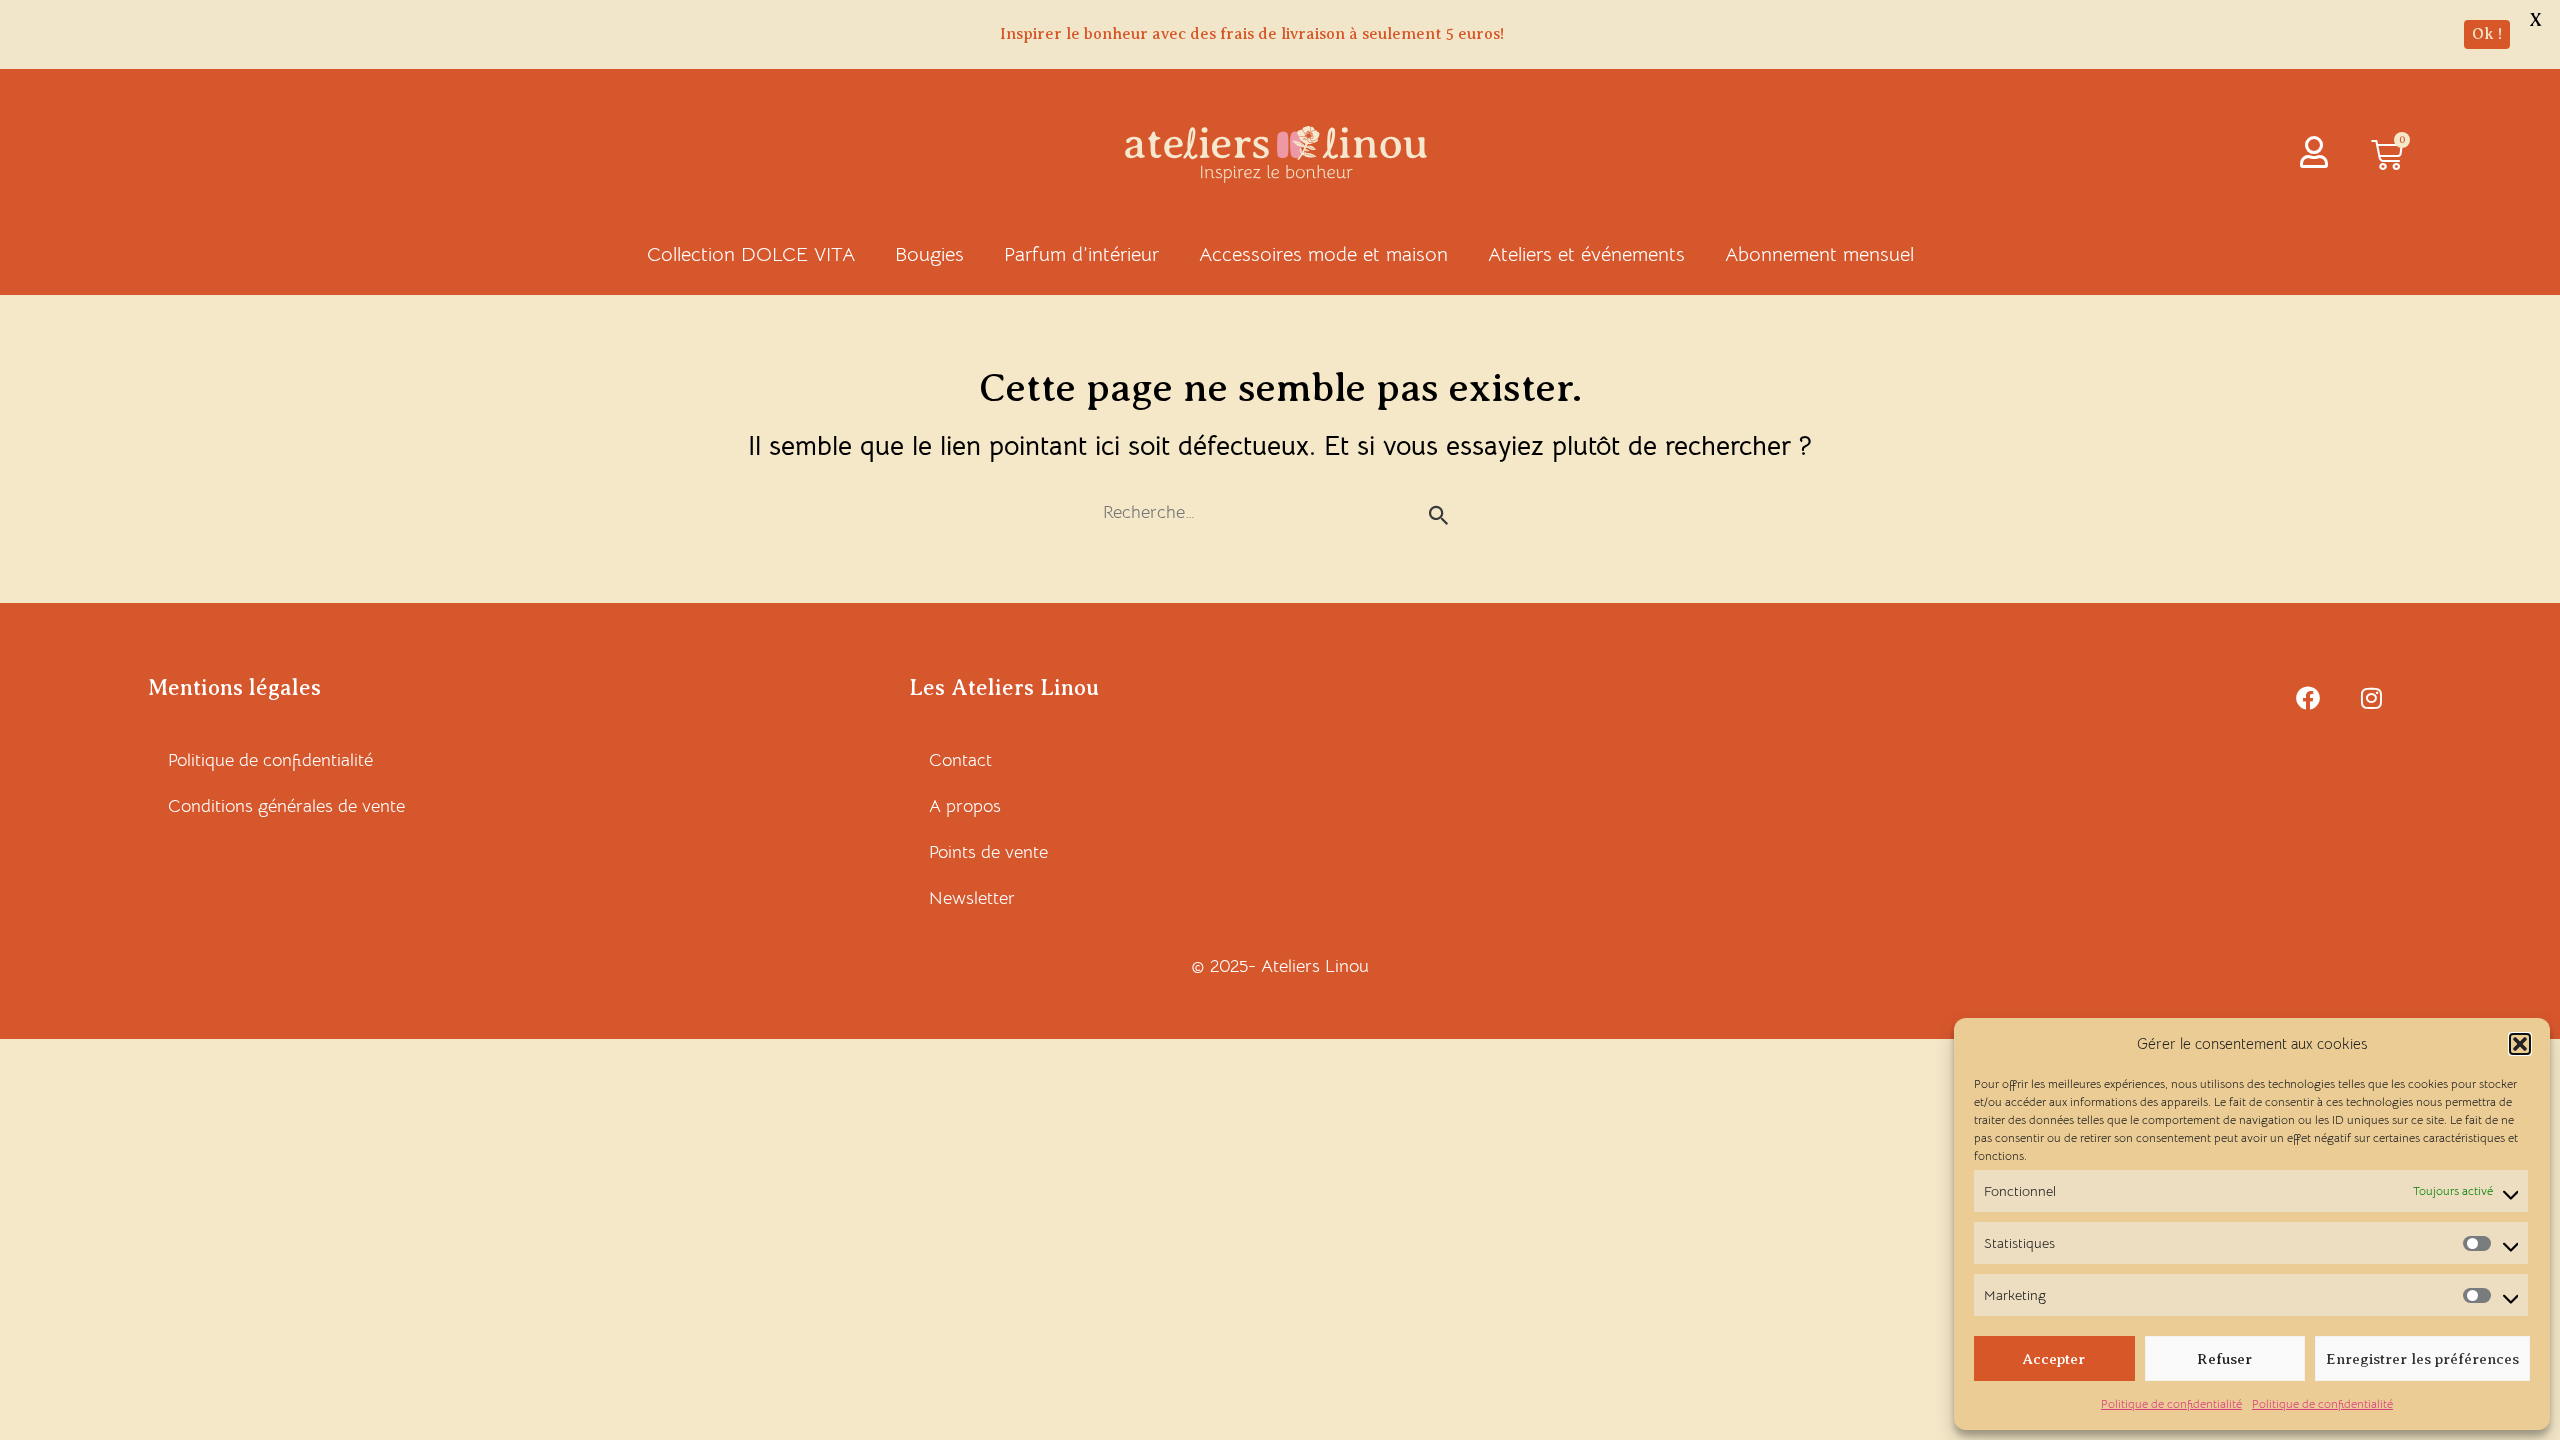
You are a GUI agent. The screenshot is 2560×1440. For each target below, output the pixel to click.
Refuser (2224, 1359)
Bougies (929, 254)
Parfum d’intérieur (1081, 254)
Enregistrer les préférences (2422, 1359)
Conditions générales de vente (286, 806)
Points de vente (988, 852)
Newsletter (972, 898)
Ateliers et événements (1586, 254)
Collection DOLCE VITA (751, 254)
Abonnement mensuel (1819, 254)
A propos (965, 806)
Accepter (2054, 1359)
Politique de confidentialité (2171, 1403)
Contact (960, 760)
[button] (2520, 1044)
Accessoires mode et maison (1323, 254)
